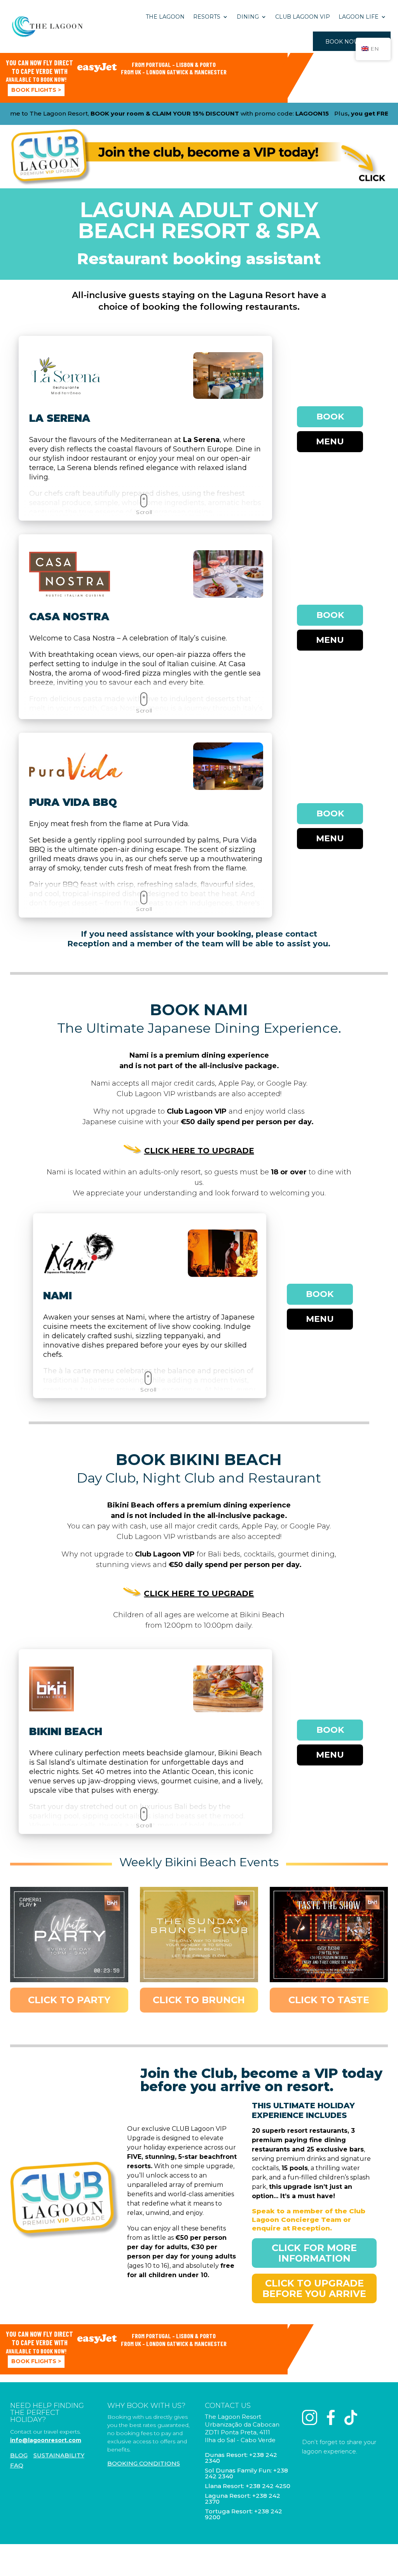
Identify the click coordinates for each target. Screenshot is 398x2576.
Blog (19, 2455)
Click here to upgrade (199, 1151)
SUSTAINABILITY (59, 2455)
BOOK (330, 417)
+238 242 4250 (268, 2486)
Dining (248, 17)
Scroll (144, 512)
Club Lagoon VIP (303, 17)
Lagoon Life (359, 17)
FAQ (17, 2465)
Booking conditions (144, 2463)
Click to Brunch (199, 2000)
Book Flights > (36, 90)
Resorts (207, 17)
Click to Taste (329, 2000)
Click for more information (314, 2253)
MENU (330, 441)
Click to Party (69, 2000)
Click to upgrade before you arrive (314, 2288)
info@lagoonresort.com (46, 2440)
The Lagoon (165, 17)
